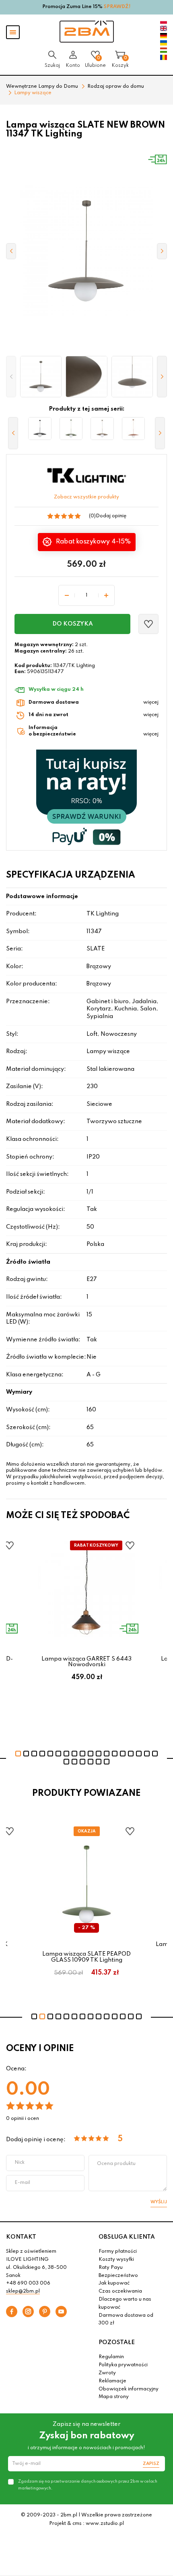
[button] (11, 377)
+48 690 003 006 (28, 2283)
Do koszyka (73, 624)
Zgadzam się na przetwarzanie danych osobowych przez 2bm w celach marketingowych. (88, 2485)
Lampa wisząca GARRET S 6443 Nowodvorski (86, 1662)
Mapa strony (114, 2397)
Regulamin (111, 2357)
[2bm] (87, 32)
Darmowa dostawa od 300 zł (126, 2320)
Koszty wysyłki (116, 2260)
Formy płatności (118, 2252)
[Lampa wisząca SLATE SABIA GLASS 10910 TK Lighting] (102, 429)
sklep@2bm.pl (23, 2291)
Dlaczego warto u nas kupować (125, 2303)
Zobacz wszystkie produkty (86, 497)
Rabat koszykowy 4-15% (92, 542)
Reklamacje (112, 2381)
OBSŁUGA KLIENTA (127, 2237)
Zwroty (107, 2373)
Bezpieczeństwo (118, 2276)
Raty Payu (111, 2268)
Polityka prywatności (123, 2365)
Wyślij (159, 2202)
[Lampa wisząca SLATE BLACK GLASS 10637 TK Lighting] (40, 429)
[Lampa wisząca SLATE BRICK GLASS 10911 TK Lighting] (134, 429)
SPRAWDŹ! (117, 7)
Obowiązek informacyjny (129, 2389)
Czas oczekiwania (120, 2291)
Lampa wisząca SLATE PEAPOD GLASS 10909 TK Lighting (86, 1957)
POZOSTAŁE (117, 2343)
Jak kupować (114, 2283)
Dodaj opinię (111, 516)
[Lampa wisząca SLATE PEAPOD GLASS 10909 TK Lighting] (71, 429)
